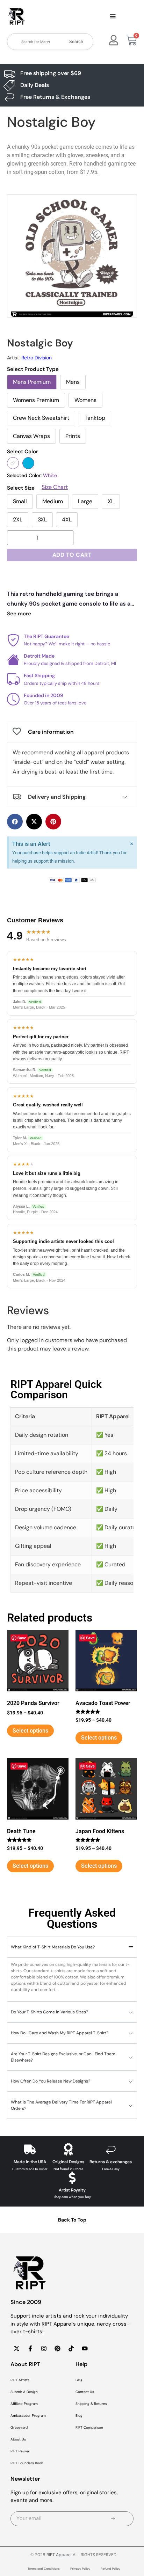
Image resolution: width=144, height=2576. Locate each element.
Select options (30, 1731)
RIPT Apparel (59, 2555)
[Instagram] (44, 2349)
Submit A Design (24, 2392)
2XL (18, 519)
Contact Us (85, 2392)
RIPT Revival (20, 2451)
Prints (73, 436)
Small (20, 501)
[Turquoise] (28, 463)
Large (85, 501)
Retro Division (37, 358)
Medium (53, 501)
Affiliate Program (24, 2404)
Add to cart (72, 555)
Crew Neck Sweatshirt (41, 418)
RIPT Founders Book (27, 2463)
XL (111, 501)
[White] (13, 463)
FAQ (79, 2380)
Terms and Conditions (44, 2569)
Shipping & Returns (91, 2404)
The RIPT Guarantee (46, 636)
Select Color (23, 452)
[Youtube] (85, 2349)
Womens (85, 400)
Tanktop (95, 418)
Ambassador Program (28, 2416)
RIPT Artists (20, 2380)
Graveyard (19, 2427)
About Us (18, 2439)
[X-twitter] (16, 2349)
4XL (67, 519)
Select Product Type (33, 369)
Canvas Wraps (31, 436)
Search (76, 41)
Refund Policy (110, 2569)
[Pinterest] (57, 2349)
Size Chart (55, 487)
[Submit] (113, 2519)
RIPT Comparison (89, 2427)
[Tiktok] (71, 2349)
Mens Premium (32, 382)
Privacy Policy (80, 2569)
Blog (79, 2416)
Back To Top (72, 2220)
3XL (42, 519)
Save (22, 1638)
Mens (73, 382)
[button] (113, 17)
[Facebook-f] (30, 2349)
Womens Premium (36, 400)
